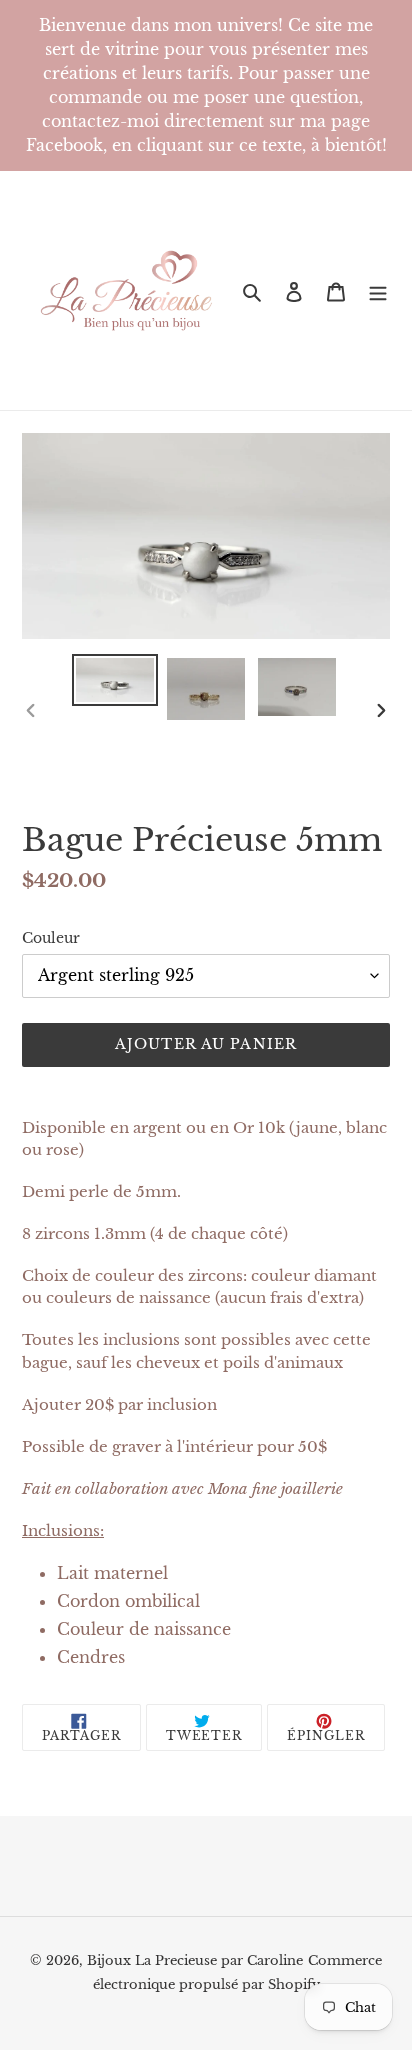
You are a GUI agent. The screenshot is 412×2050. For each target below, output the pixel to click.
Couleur (51, 938)
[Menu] (378, 291)
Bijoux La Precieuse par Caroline (195, 1960)
